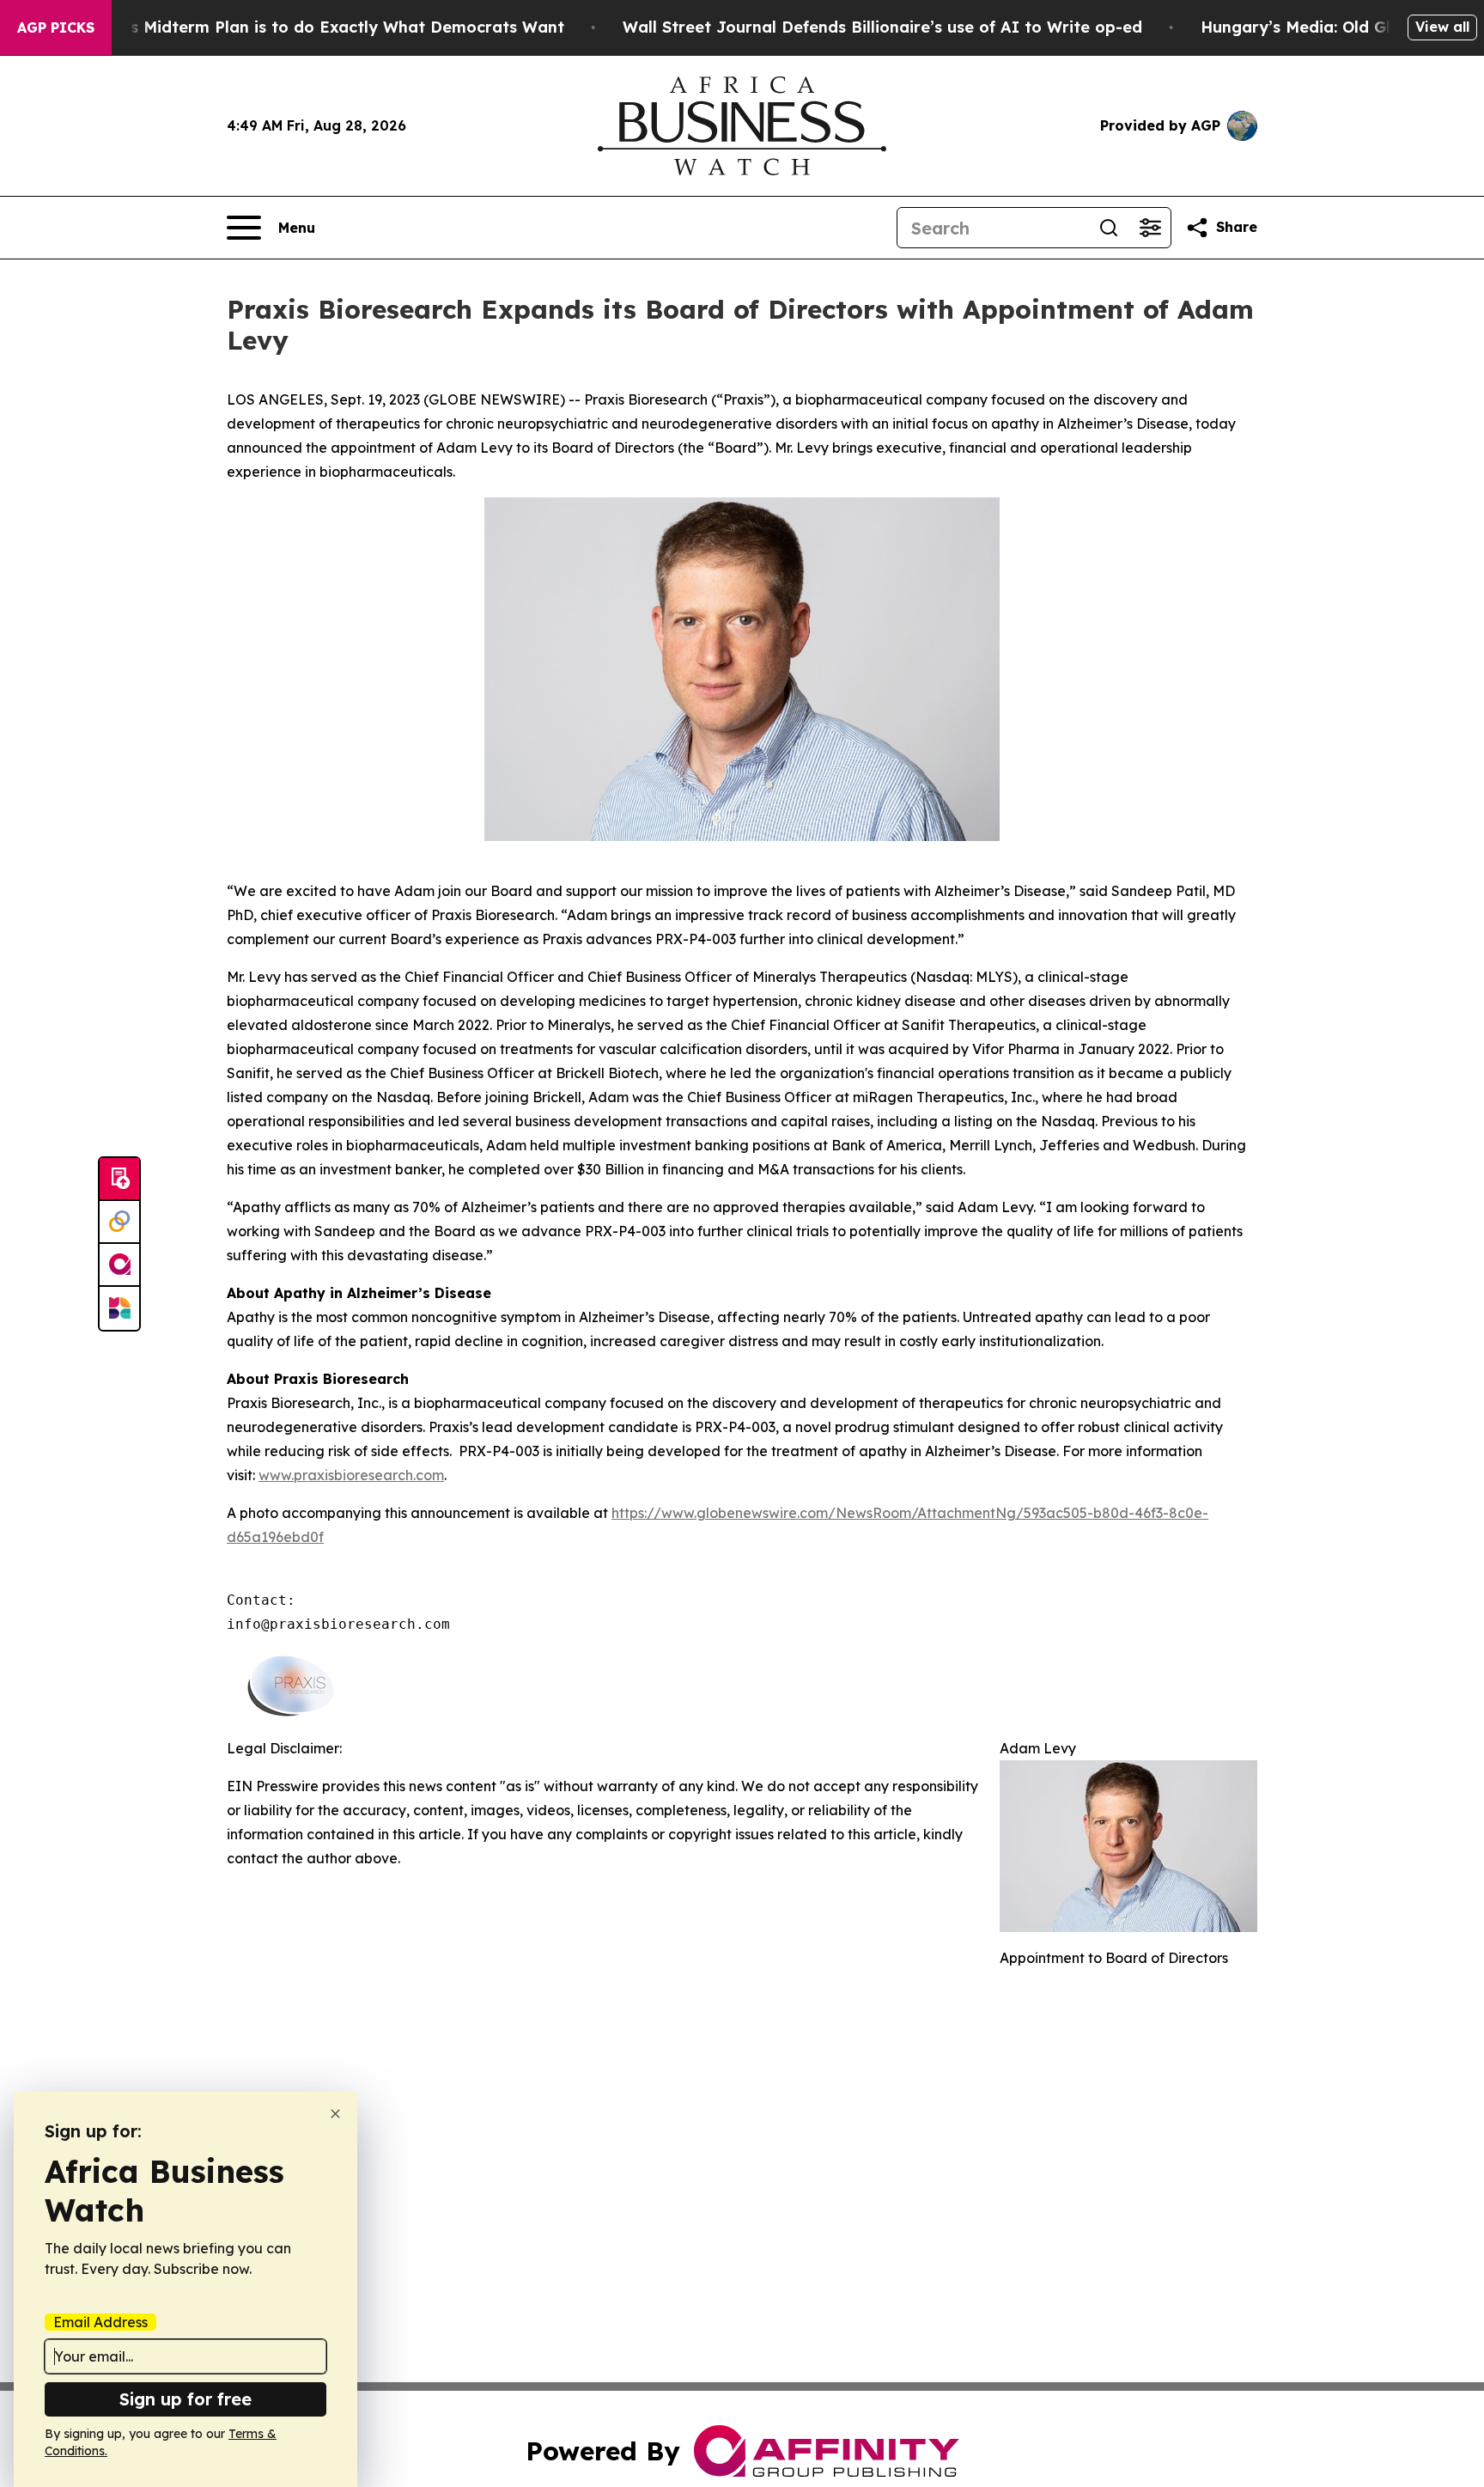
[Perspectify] (119, 1222)
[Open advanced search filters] (1150, 228)
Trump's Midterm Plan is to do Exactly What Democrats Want (320, 27)
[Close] (335, 2114)
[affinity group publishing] (119, 1265)
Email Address (100, 2322)
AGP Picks (56, 27)
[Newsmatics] (119, 1308)
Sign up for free (185, 2399)
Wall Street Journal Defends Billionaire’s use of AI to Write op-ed (882, 27)
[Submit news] (119, 1179)
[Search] (1109, 228)
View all (1442, 27)
